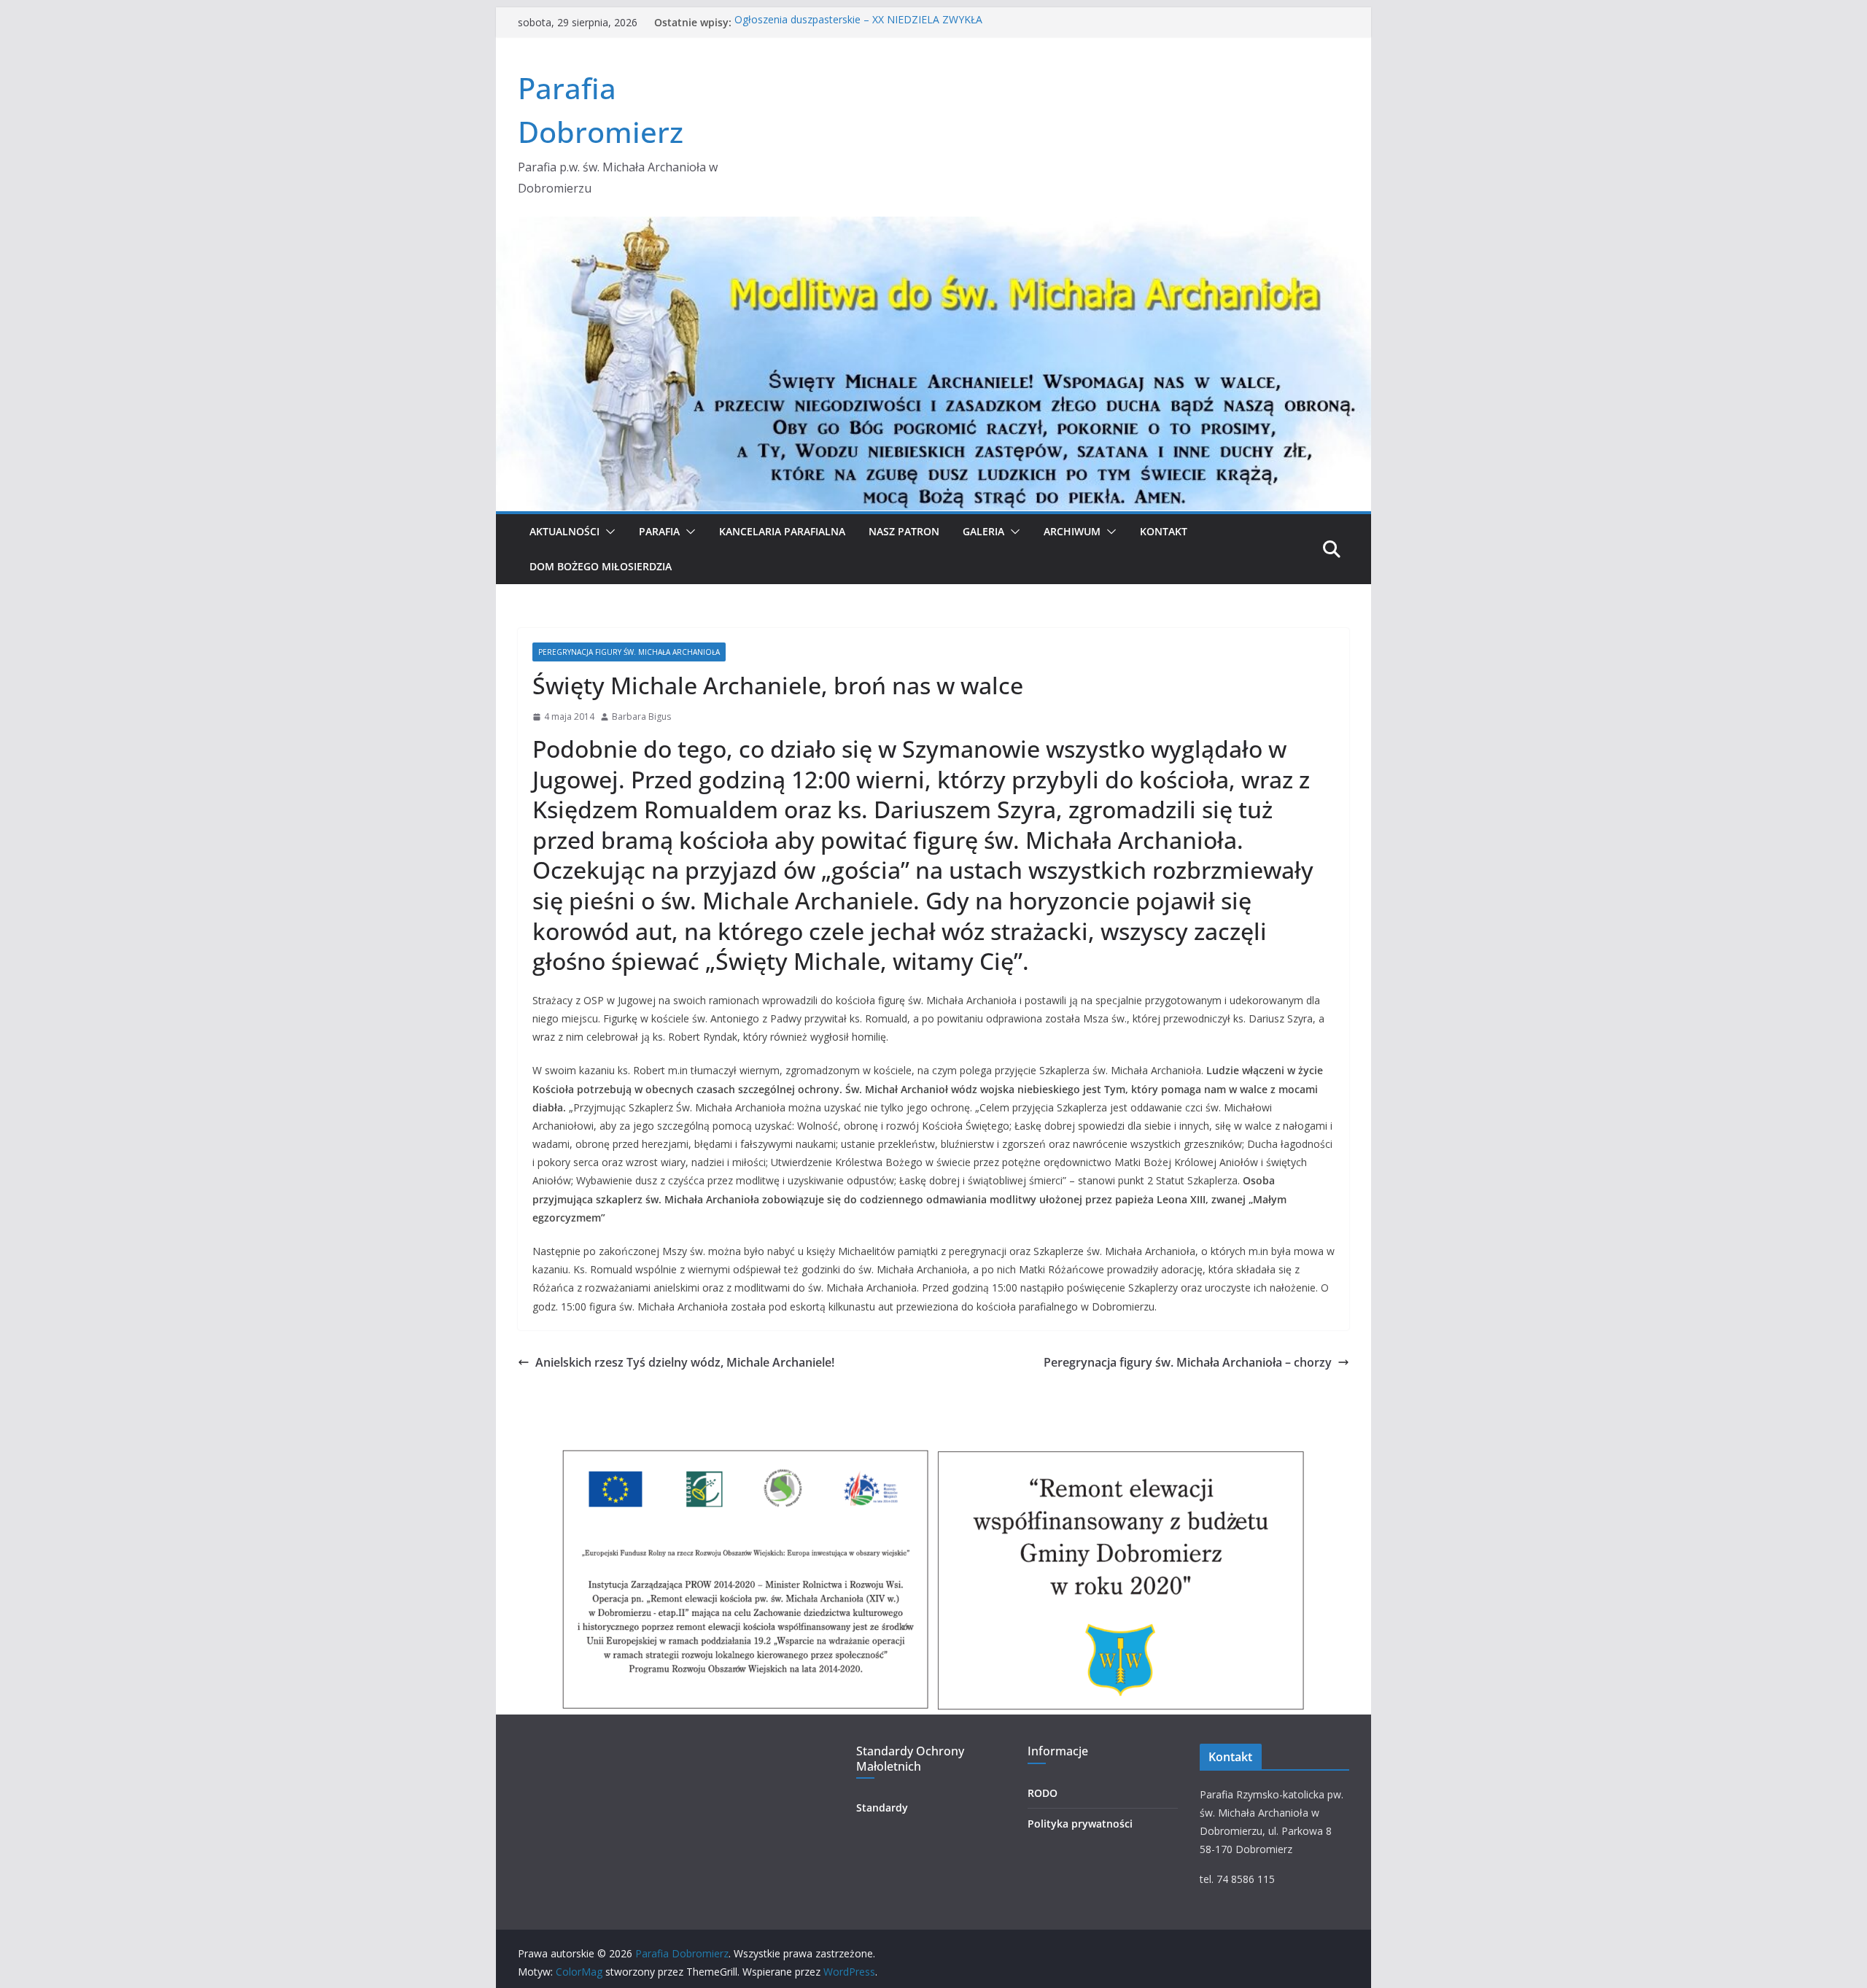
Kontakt (1164, 531)
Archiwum (1072, 531)
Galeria (983, 531)
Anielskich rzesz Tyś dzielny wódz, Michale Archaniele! (685, 1362)
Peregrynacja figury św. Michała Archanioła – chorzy (1188, 1362)
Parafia (659, 531)
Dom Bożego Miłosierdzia (601, 566)
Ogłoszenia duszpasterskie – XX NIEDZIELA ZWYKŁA (858, 22)
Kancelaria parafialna (782, 531)
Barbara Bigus (641, 717)
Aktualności (564, 531)
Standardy (882, 1808)
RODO (1043, 1793)
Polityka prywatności (1080, 1824)
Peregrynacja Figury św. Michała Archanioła (629, 652)
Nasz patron (904, 531)
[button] (608, 532)
